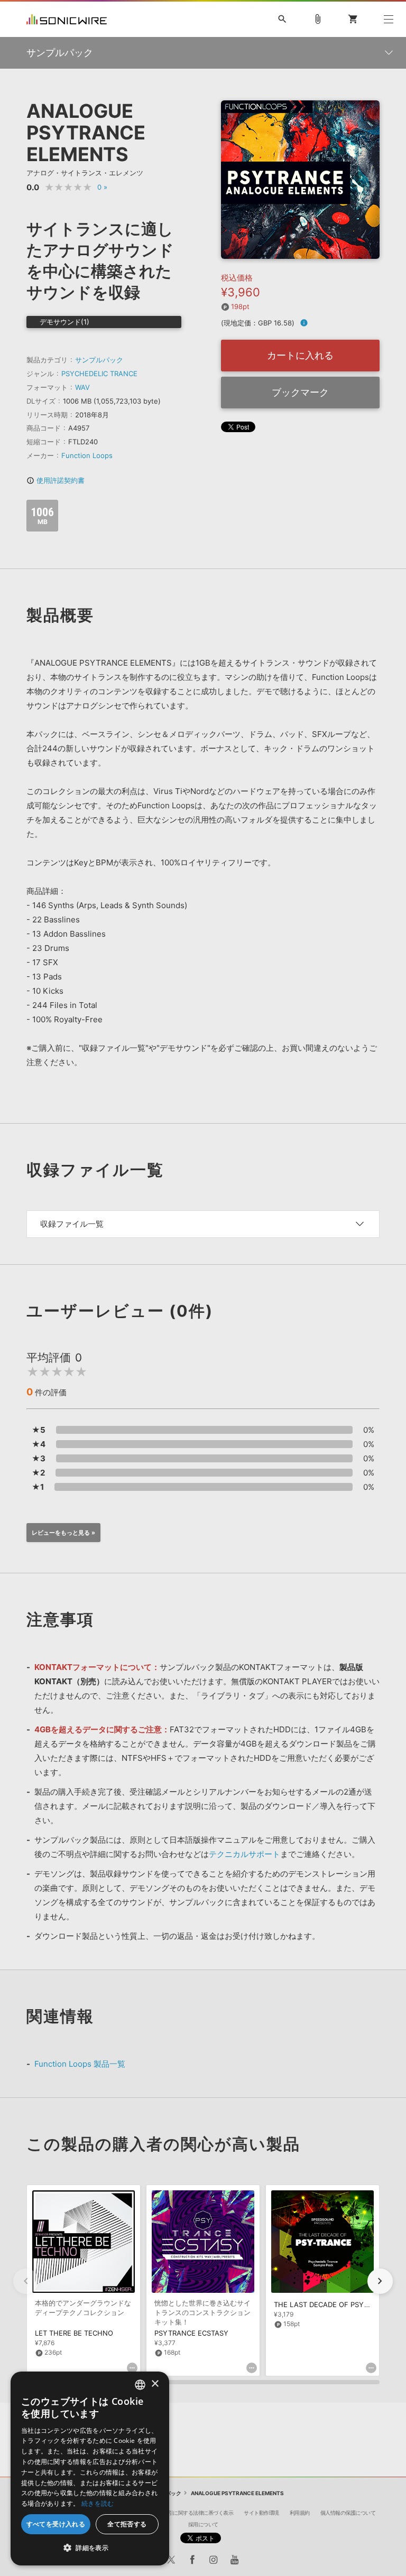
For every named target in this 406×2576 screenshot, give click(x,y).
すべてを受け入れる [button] (56, 2524)
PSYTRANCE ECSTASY (191, 2333)
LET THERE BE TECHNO (74, 2333)
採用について (203, 2524)
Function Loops (87, 455)
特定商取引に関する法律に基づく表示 (191, 2513)
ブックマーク (300, 392)
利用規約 (300, 2513)
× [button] (155, 2384)
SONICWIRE (67, 19)
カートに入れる (300, 355)
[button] (380, 2281)
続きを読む (98, 2503)
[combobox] (140, 2385)
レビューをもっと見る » (63, 1533)
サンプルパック (99, 360)
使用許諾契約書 (56, 480)
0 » (102, 187)
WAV (82, 387)
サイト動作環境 (261, 2513)
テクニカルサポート (244, 1854)
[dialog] (90, 2468)
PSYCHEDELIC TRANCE (99, 374)
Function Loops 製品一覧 (80, 2064)
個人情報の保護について (348, 2513)
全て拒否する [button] (127, 2524)
